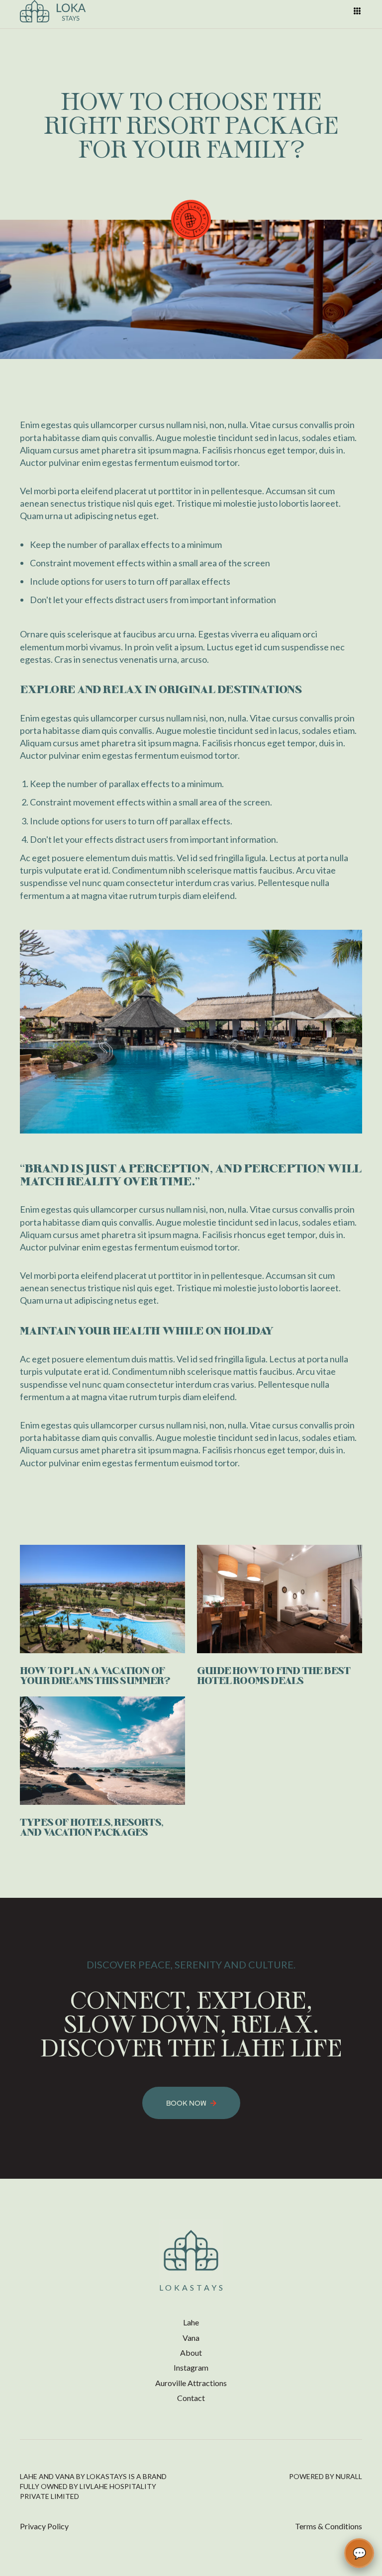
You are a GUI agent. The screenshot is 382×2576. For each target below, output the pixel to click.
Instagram (191, 2367)
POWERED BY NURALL (326, 2476)
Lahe (191, 2322)
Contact (191, 2398)
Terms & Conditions (329, 2526)
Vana (191, 2338)
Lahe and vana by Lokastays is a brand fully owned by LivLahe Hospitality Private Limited (93, 2486)
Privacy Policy (44, 2526)
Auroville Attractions (191, 2383)
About (191, 2353)
